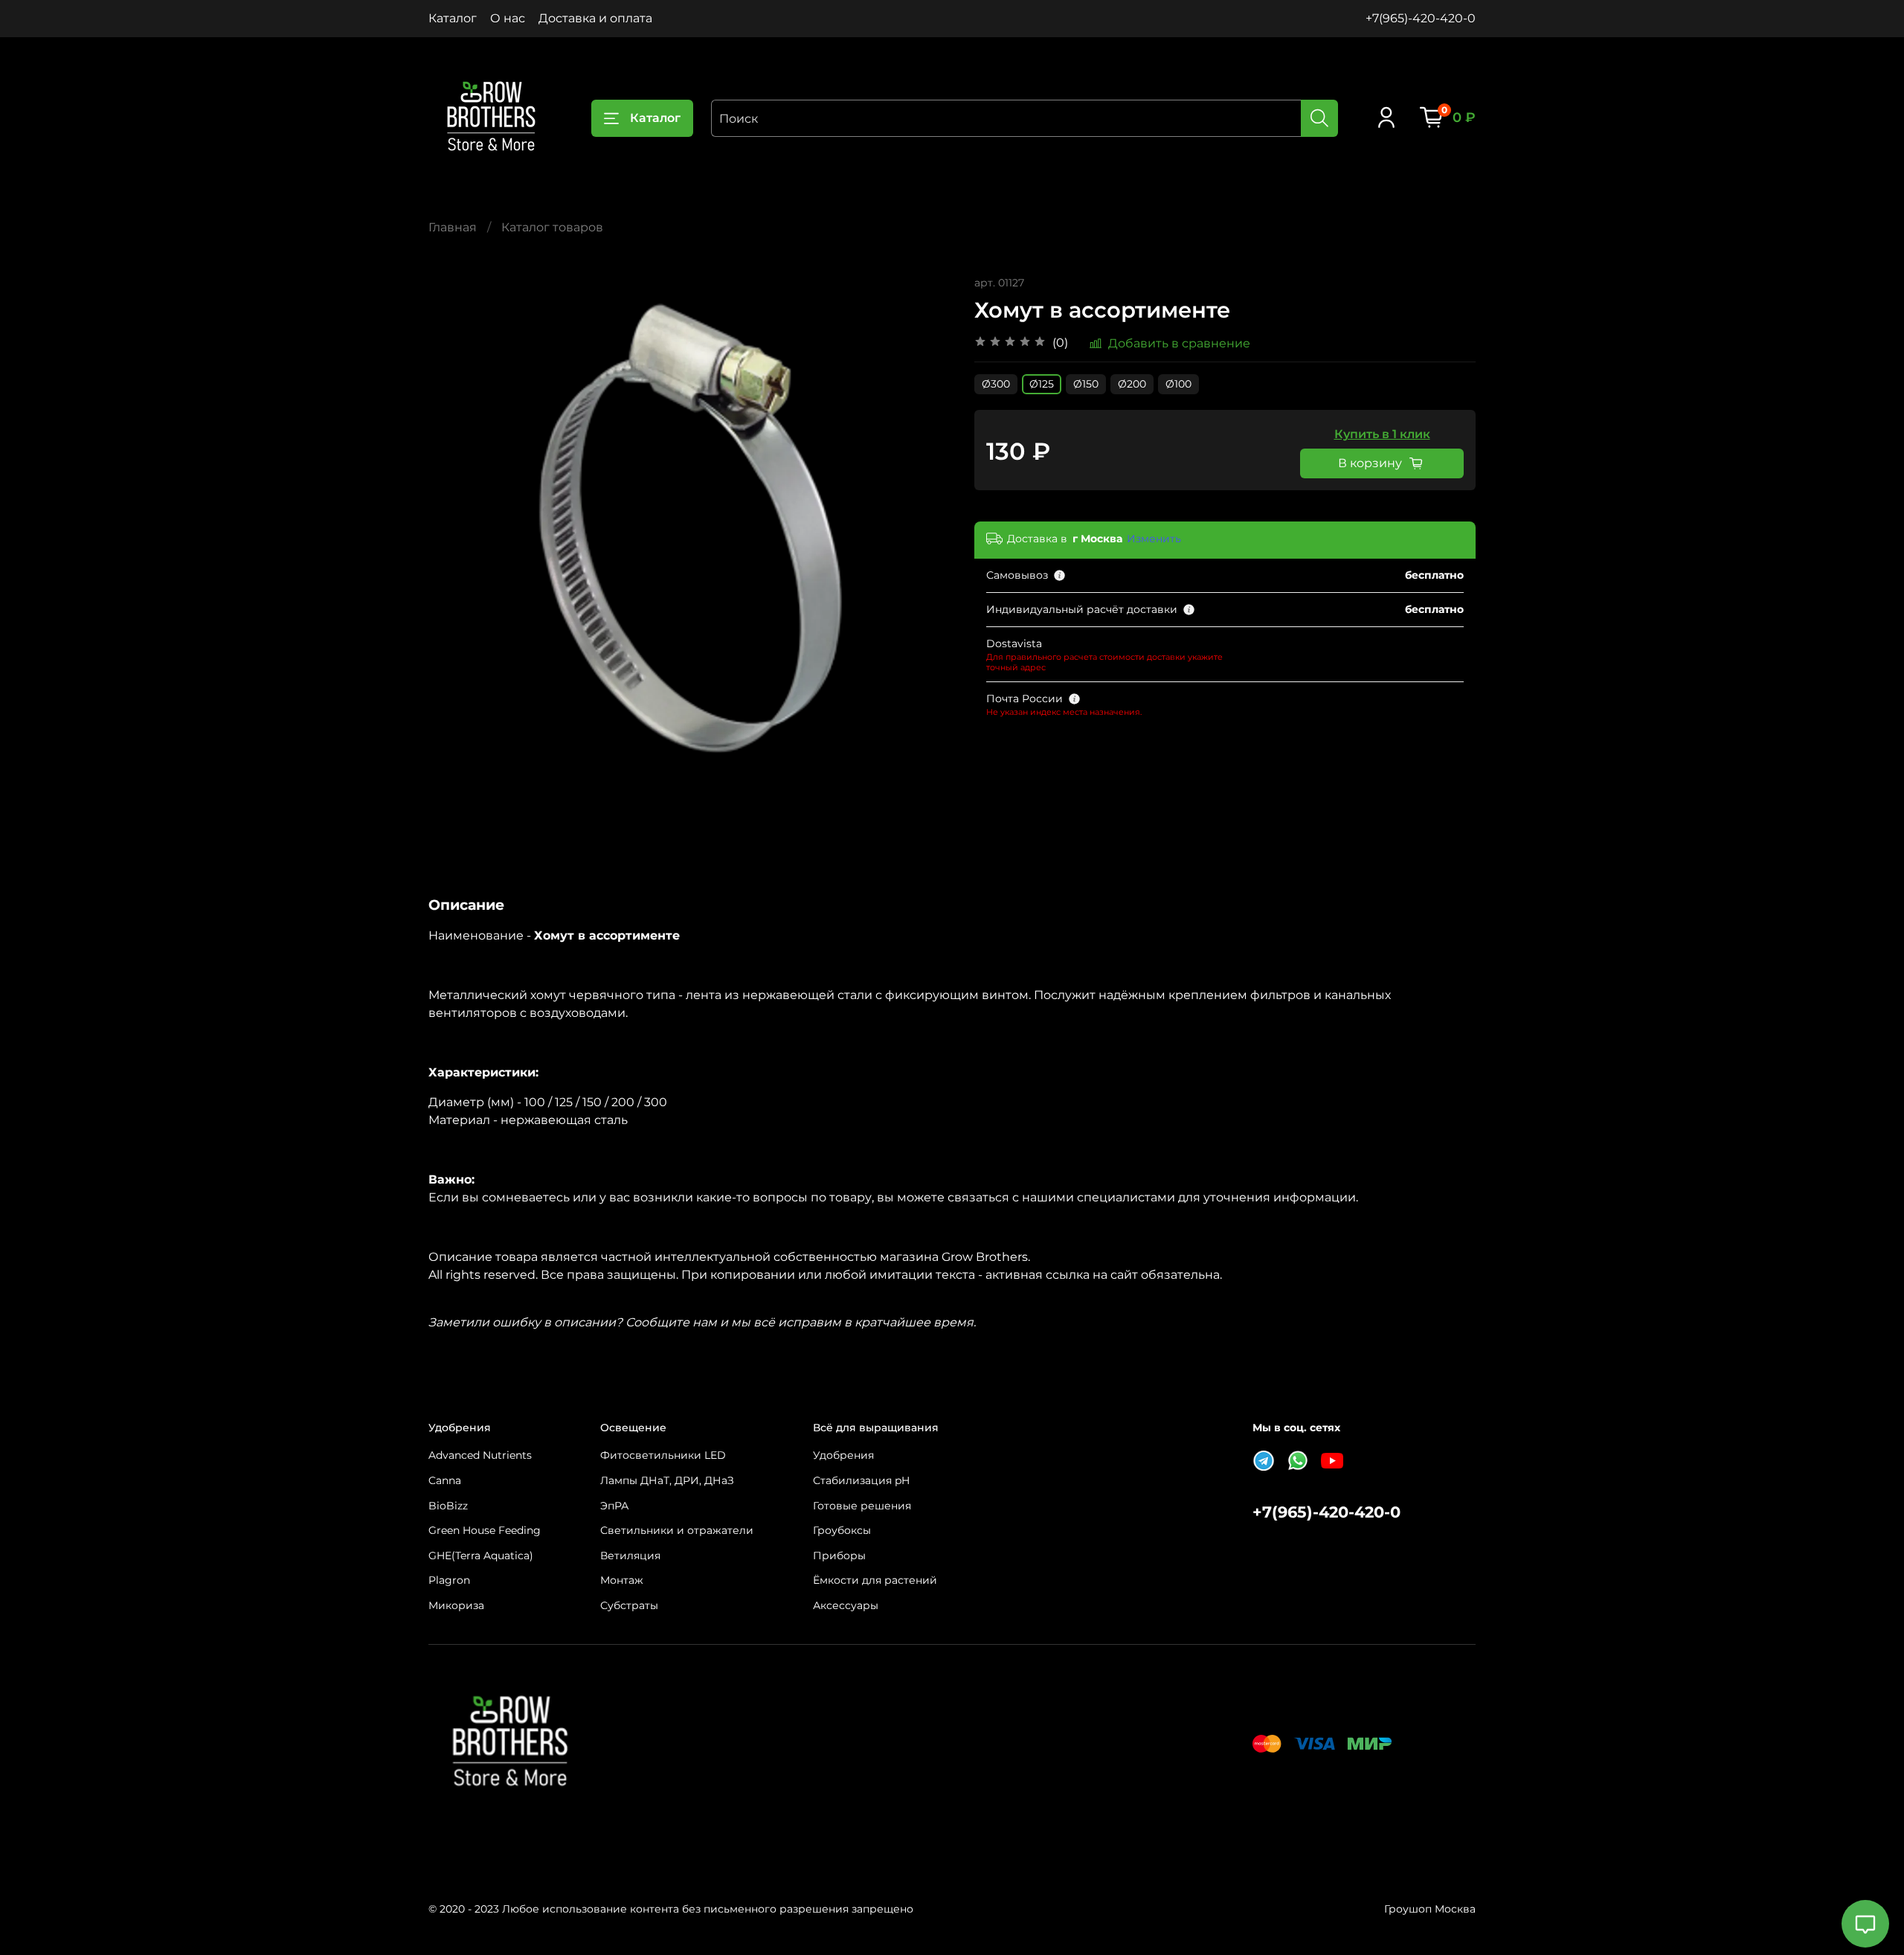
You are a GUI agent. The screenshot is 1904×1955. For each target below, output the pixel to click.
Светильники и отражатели (677, 1530)
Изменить (1154, 539)
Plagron (449, 1580)
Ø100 (1178, 384)
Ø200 (1132, 384)
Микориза (456, 1605)
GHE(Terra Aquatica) (481, 1556)
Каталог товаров (552, 227)
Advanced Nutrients (480, 1455)
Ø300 (996, 384)
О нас (508, 18)
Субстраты (629, 1605)
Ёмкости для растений (875, 1580)
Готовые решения (862, 1506)
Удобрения (843, 1455)
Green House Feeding (485, 1530)
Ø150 (1086, 384)
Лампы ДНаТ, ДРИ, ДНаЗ (667, 1480)
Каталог (453, 18)
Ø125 (1042, 384)
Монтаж (622, 1580)
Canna (445, 1480)
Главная (453, 227)
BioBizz (448, 1506)
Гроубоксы (842, 1530)
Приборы (839, 1556)
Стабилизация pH (861, 1480)
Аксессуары (846, 1605)
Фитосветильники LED (663, 1455)
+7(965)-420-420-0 (1421, 18)
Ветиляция (630, 1556)
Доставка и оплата (595, 18)
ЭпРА (614, 1506)
